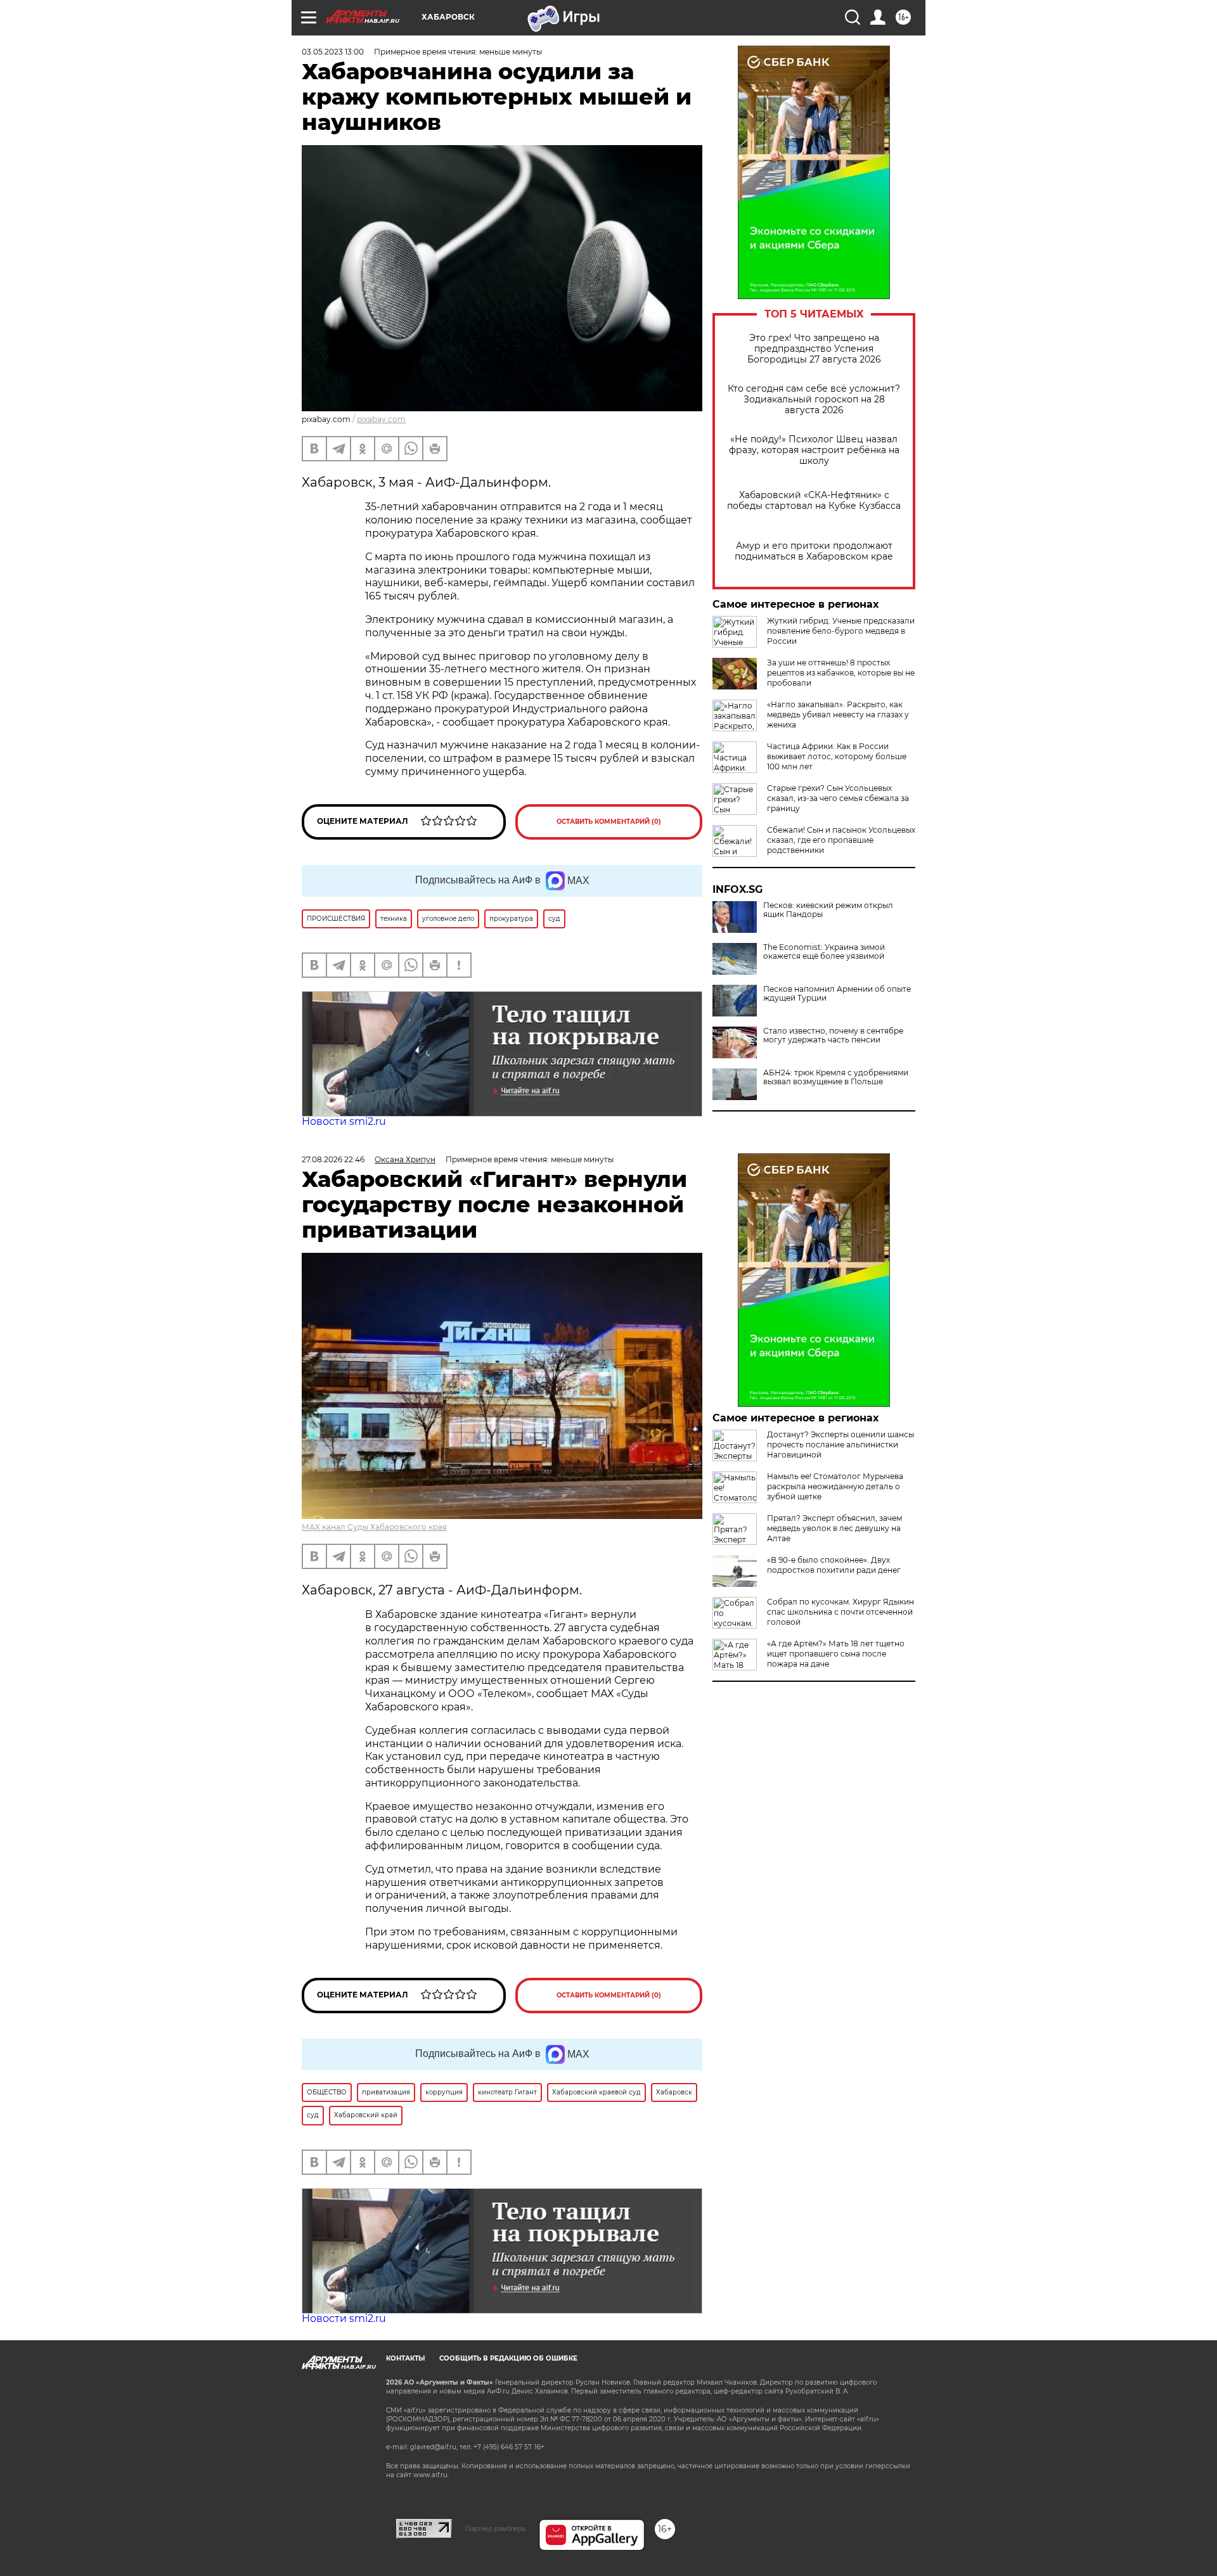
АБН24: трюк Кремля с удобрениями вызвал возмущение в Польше (836, 1077)
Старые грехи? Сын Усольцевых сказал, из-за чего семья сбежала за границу (838, 798)
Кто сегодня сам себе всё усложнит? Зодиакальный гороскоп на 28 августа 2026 (814, 400)
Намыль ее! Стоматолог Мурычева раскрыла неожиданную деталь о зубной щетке (835, 1486)
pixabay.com (381, 419)
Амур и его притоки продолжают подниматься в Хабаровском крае (814, 551)
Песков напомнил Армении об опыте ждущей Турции (837, 994)
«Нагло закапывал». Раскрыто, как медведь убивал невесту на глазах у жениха (838, 714)
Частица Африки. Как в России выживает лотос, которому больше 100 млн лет (837, 756)
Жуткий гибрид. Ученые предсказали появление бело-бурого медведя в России (841, 631)
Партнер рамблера (495, 2528)
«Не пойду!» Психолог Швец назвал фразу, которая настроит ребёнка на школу (814, 450)
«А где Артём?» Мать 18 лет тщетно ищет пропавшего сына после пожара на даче (836, 1654)
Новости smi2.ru (344, 1121)
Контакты (405, 2358)
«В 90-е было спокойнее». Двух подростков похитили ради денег (834, 1565)
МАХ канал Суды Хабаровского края (374, 1527)
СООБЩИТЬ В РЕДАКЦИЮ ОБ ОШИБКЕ (508, 2358)
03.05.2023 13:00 (333, 52)
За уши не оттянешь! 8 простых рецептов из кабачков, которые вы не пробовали (841, 673)
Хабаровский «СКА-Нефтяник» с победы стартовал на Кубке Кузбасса (814, 501)
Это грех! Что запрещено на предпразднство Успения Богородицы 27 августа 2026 (814, 349)
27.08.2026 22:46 (333, 1159)
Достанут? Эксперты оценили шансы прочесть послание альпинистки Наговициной (840, 1445)
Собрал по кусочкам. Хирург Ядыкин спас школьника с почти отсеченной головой (840, 1612)
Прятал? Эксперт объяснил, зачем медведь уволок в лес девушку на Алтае (834, 1528)
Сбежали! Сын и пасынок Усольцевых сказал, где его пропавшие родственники (841, 840)
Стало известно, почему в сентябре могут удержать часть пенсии (833, 1035)
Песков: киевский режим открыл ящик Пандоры (828, 910)
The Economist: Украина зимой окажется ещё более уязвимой (824, 952)
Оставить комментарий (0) (609, 822)
